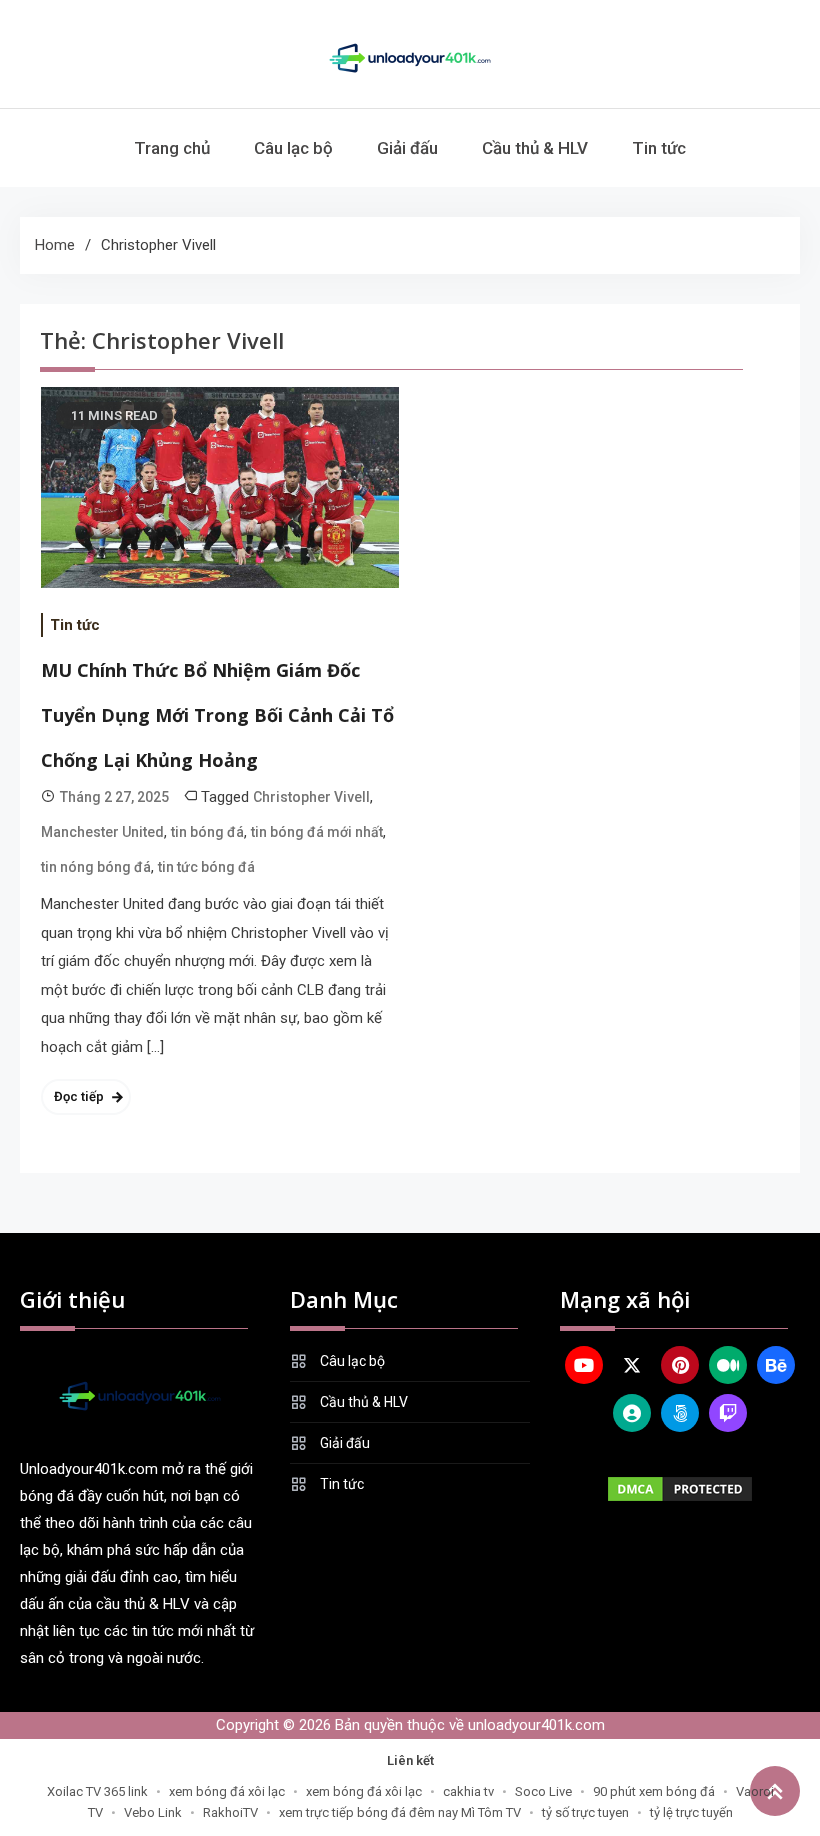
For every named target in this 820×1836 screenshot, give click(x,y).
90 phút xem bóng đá (654, 1791)
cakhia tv (468, 1791)
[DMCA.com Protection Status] (680, 1489)
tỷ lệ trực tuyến (691, 1812)
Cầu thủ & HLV (535, 148)
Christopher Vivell (311, 797)
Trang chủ (172, 148)
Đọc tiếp (79, 1096)
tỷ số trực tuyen (585, 1812)
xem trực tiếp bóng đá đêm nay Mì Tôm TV (400, 1812)
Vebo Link (153, 1812)
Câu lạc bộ (293, 148)
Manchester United (102, 832)
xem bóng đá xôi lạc (227, 1791)
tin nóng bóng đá (96, 867)
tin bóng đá (207, 832)
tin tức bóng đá (206, 867)
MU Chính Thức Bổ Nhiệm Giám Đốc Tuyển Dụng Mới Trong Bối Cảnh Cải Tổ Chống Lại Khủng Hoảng (217, 715)
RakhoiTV (230, 1812)
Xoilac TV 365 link (97, 1791)
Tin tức (659, 148)
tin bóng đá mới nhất (317, 832)
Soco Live (543, 1791)
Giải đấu (407, 148)
